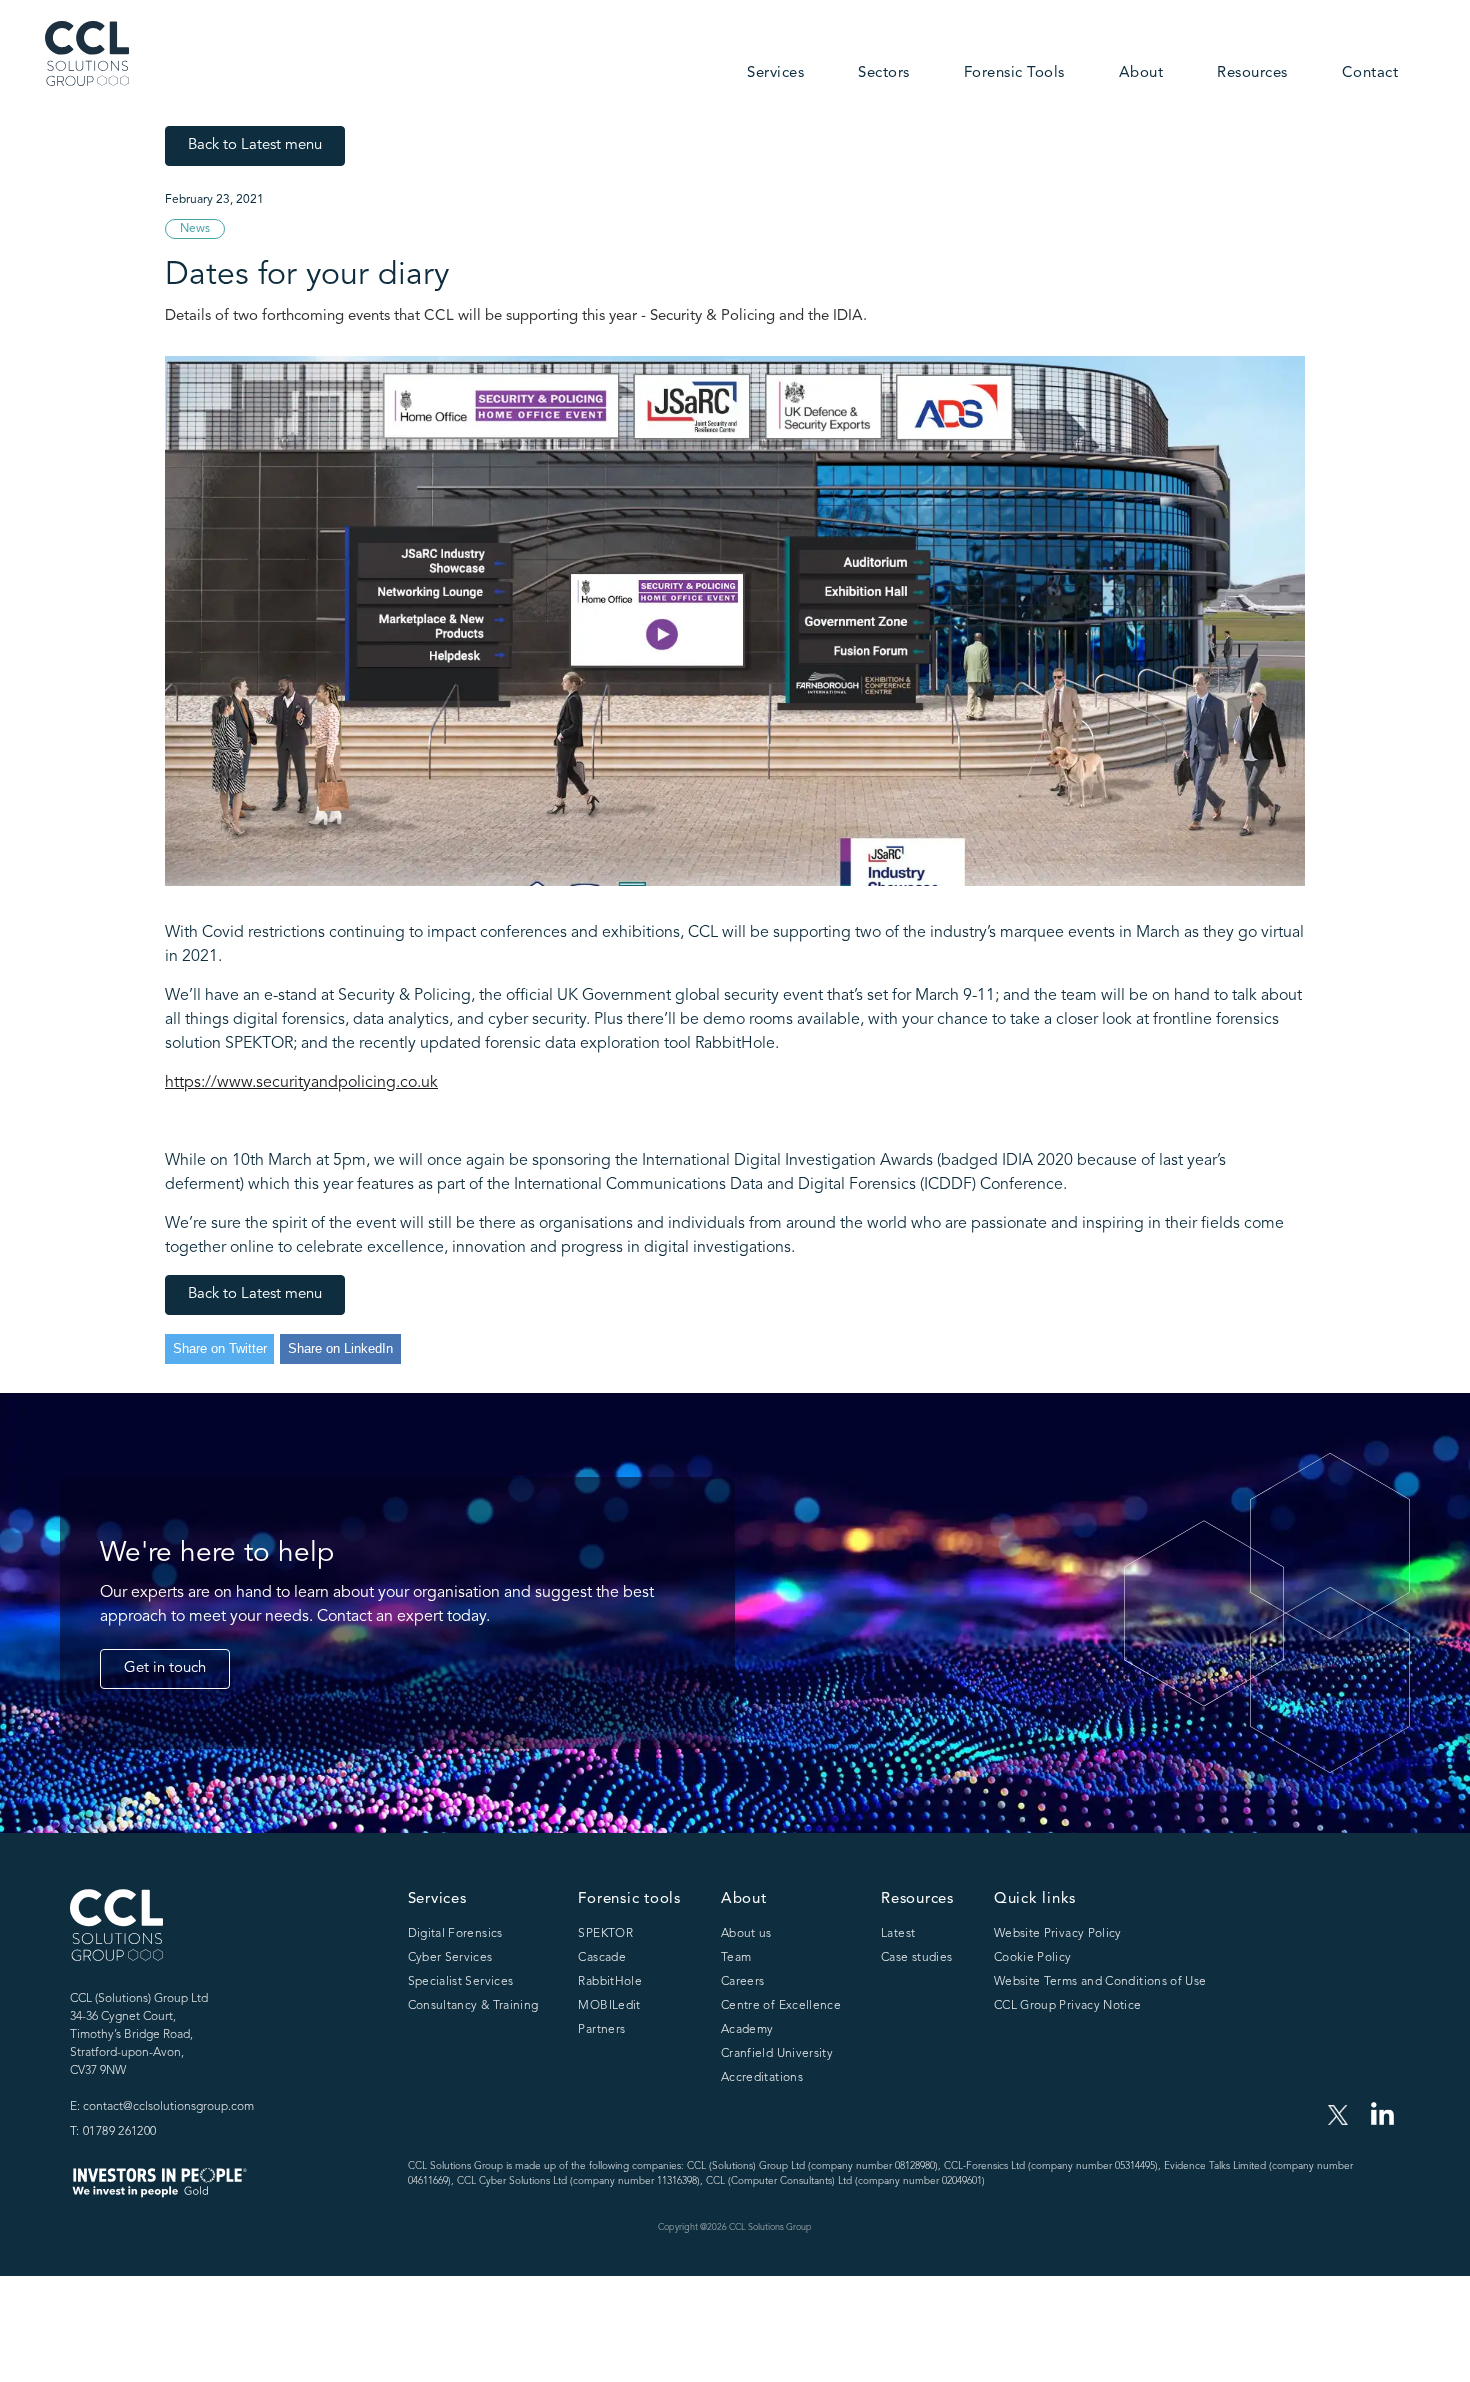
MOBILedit (609, 2006)
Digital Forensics (455, 1934)
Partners (601, 2030)
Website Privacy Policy (1058, 1934)
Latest (898, 1934)
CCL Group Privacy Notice (1068, 2006)
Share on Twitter (220, 1348)
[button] (775, 75)
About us (746, 1934)
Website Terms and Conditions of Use (1100, 1982)
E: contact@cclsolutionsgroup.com (162, 2107)
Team (736, 1958)
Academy (747, 2030)
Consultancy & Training (473, 2006)
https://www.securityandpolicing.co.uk (301, 1083)
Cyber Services (450, 1958)
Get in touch (165, 1668)
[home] (87, 53)
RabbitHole (610, 1982)
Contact (1370, 73)
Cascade (602, 1958)
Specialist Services (461, 1982)
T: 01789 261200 (113, 2132)
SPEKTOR (605, 1934)
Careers (743, 1982)
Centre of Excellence (781, 2006)
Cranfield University (777, 2054)
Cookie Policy (1033, 1958)
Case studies (916, 1958)
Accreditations (762, 2078)
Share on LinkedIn (340, 1348)
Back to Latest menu (255, 145)
